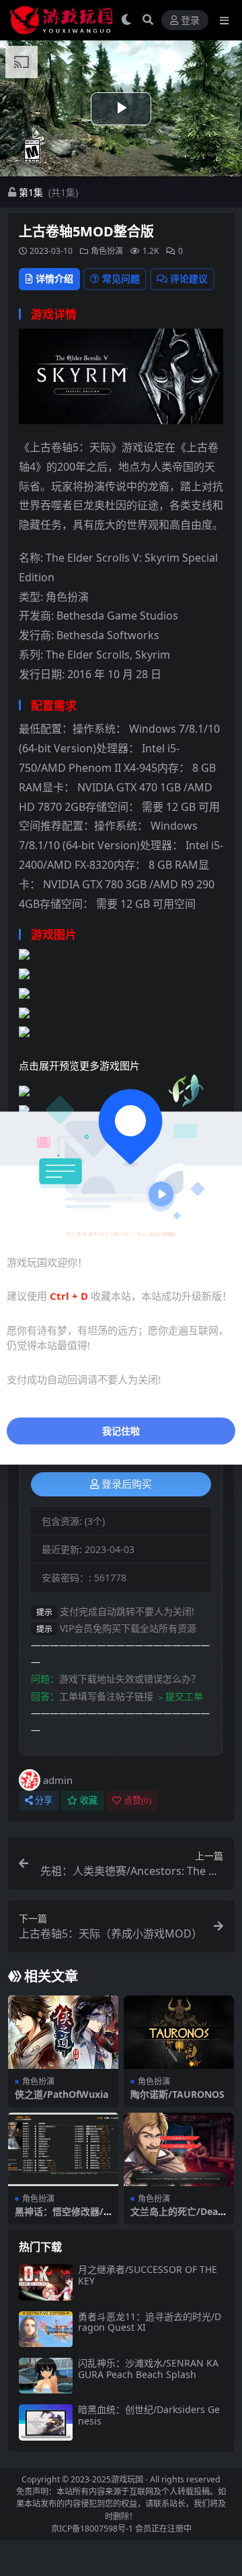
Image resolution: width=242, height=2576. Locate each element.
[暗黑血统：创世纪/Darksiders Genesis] (46, 2422)
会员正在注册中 (163, 2529)
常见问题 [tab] (121, 278)
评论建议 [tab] (189, 278)
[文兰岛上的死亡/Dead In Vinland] (179, 2149)
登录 (190, 21)
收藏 (89, 1801)
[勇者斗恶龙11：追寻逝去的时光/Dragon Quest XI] (46, 2329)
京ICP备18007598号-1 (92, 2529)
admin (58, 1780)
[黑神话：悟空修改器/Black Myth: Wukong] (63, 2149)
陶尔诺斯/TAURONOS (177, 2094)
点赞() (137, 1801)
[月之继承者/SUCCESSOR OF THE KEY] (46, 2282)
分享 (44, 1801)
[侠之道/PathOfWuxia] (63, 2032)
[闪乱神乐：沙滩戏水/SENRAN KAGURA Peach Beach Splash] (46, 2376)
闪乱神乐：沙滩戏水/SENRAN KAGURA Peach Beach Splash (148, 2369)
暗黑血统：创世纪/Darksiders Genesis (149, 2415)
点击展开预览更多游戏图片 (79, 1065)
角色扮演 (107, 251)
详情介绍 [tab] (54, 278)
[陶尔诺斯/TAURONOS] (179, 2032)
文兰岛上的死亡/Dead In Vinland (177, 2217)
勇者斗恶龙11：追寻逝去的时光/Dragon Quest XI (150, 2322)
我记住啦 (121, 1431)
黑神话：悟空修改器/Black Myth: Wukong (62, 2217)
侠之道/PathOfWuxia (62, 2094)
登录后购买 (127, 1484)
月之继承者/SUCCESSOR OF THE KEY (148, 2275)
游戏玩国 (127, 2479)
